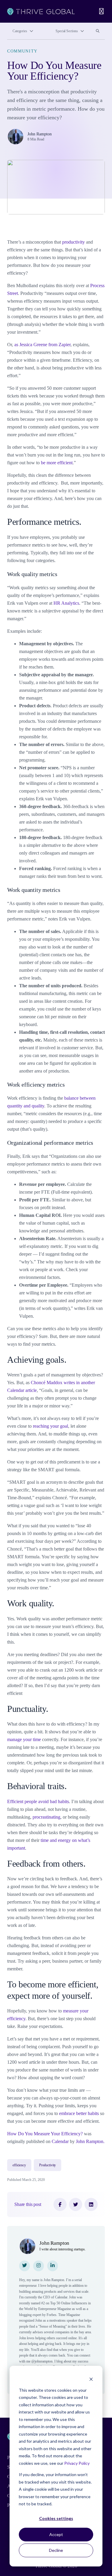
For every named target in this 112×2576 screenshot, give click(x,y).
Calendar (60, 2141)
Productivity (48, 2165)
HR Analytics (66, 603)
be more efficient (57, 463)
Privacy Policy (77, 2463)
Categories (20, 31)
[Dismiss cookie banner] (91, 2379)
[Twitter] (76, 2204)
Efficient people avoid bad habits (38, 1801)
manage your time (24, 1739)
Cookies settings (56, 2518)
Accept (56, 2534)
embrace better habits (79, 2113)
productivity (73, 242)
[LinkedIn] (91, 2204)
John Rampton (40, 134)
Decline (56, 2550)
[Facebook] (60, 2204)
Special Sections (67, 31)
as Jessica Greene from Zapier (42, 345)
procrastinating (46, 1817)
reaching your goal (50, 1426)
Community (22, 51)
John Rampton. (90, 2141)
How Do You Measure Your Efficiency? (45, 2134)
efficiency (19, 2165)
